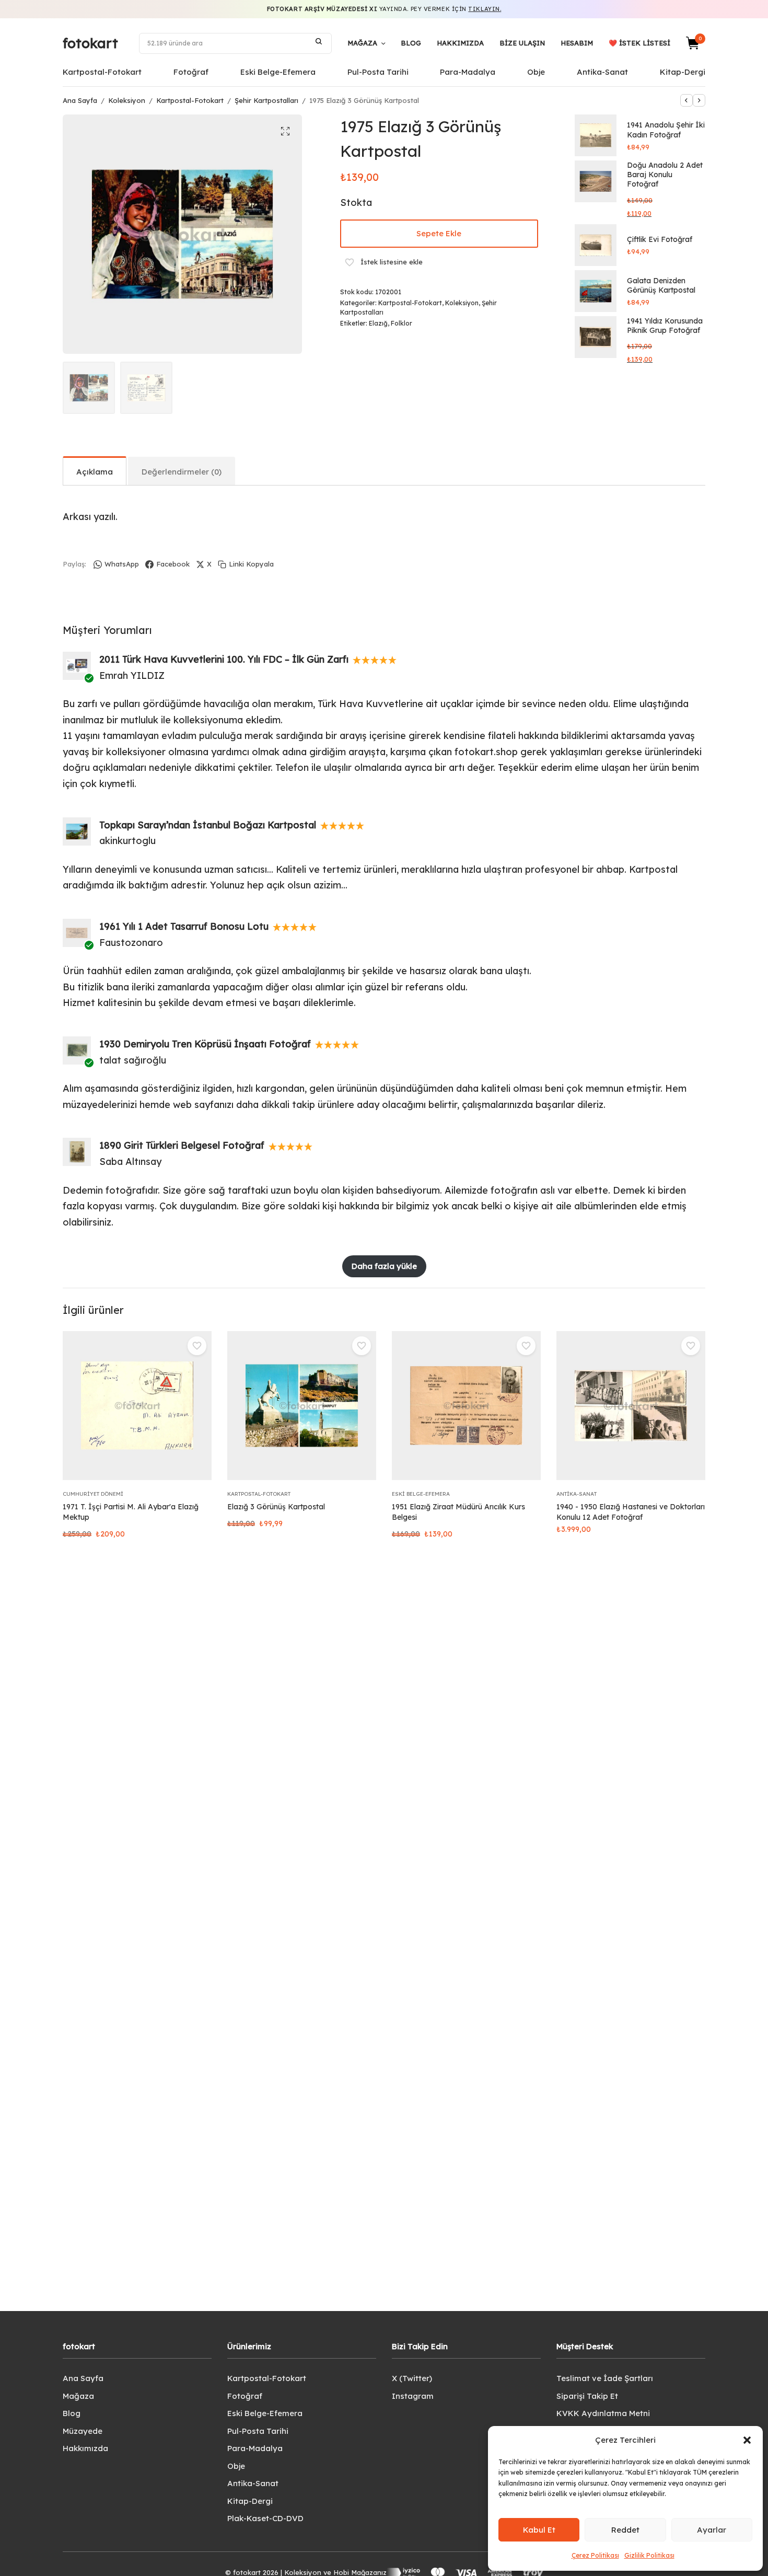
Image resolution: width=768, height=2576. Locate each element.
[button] (747, 2440)
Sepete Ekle (439, 233)
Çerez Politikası (595, 2555)
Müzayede (83, 2431)
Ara (319, 41)
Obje (536, 72)
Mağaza (362, 43)
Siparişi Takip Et (587, 2396)
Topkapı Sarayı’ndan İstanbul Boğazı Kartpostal (208, 825)
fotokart (90, 43)
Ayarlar (712, 2530)
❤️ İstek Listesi (639, 43)
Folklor (402, 323)
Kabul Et (539, 2530)
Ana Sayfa (80, 100)
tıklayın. (485, 9)
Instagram (413, 2396)
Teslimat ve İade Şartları (605, 2378)
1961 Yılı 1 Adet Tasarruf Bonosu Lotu (184, 926)
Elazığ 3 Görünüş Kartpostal (276, 1507)
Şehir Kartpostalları (266, 100)
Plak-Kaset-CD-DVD (265, 2518)
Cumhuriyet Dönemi (93, 1494)
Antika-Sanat (602, 72)
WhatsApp (122, 564)
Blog (411, 43)
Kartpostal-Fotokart (102, 72)
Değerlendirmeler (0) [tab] (182, 472)
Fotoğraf (191, 72)
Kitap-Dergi (683, 72)
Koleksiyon (127, 100)
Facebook (173, 564)
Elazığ (378, 323)
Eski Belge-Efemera (278, 72)
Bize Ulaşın (522, 43)
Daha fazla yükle (384, 1266)
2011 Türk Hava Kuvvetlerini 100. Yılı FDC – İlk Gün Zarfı (224, 659)
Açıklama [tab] (95, 472)
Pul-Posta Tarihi (378, 72)
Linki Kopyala (251, 564)
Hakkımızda (460, 43)
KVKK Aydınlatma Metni (603, 2413)
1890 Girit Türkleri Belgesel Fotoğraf (182, 1145)
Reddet (625, 2530)
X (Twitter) (412, 2378)
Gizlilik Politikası (649, 2555)
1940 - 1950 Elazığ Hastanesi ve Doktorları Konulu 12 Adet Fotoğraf (631, 1512)
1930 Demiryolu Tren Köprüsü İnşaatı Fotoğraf (205, 1044)
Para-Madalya (468, 72)
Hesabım (577, 43)
